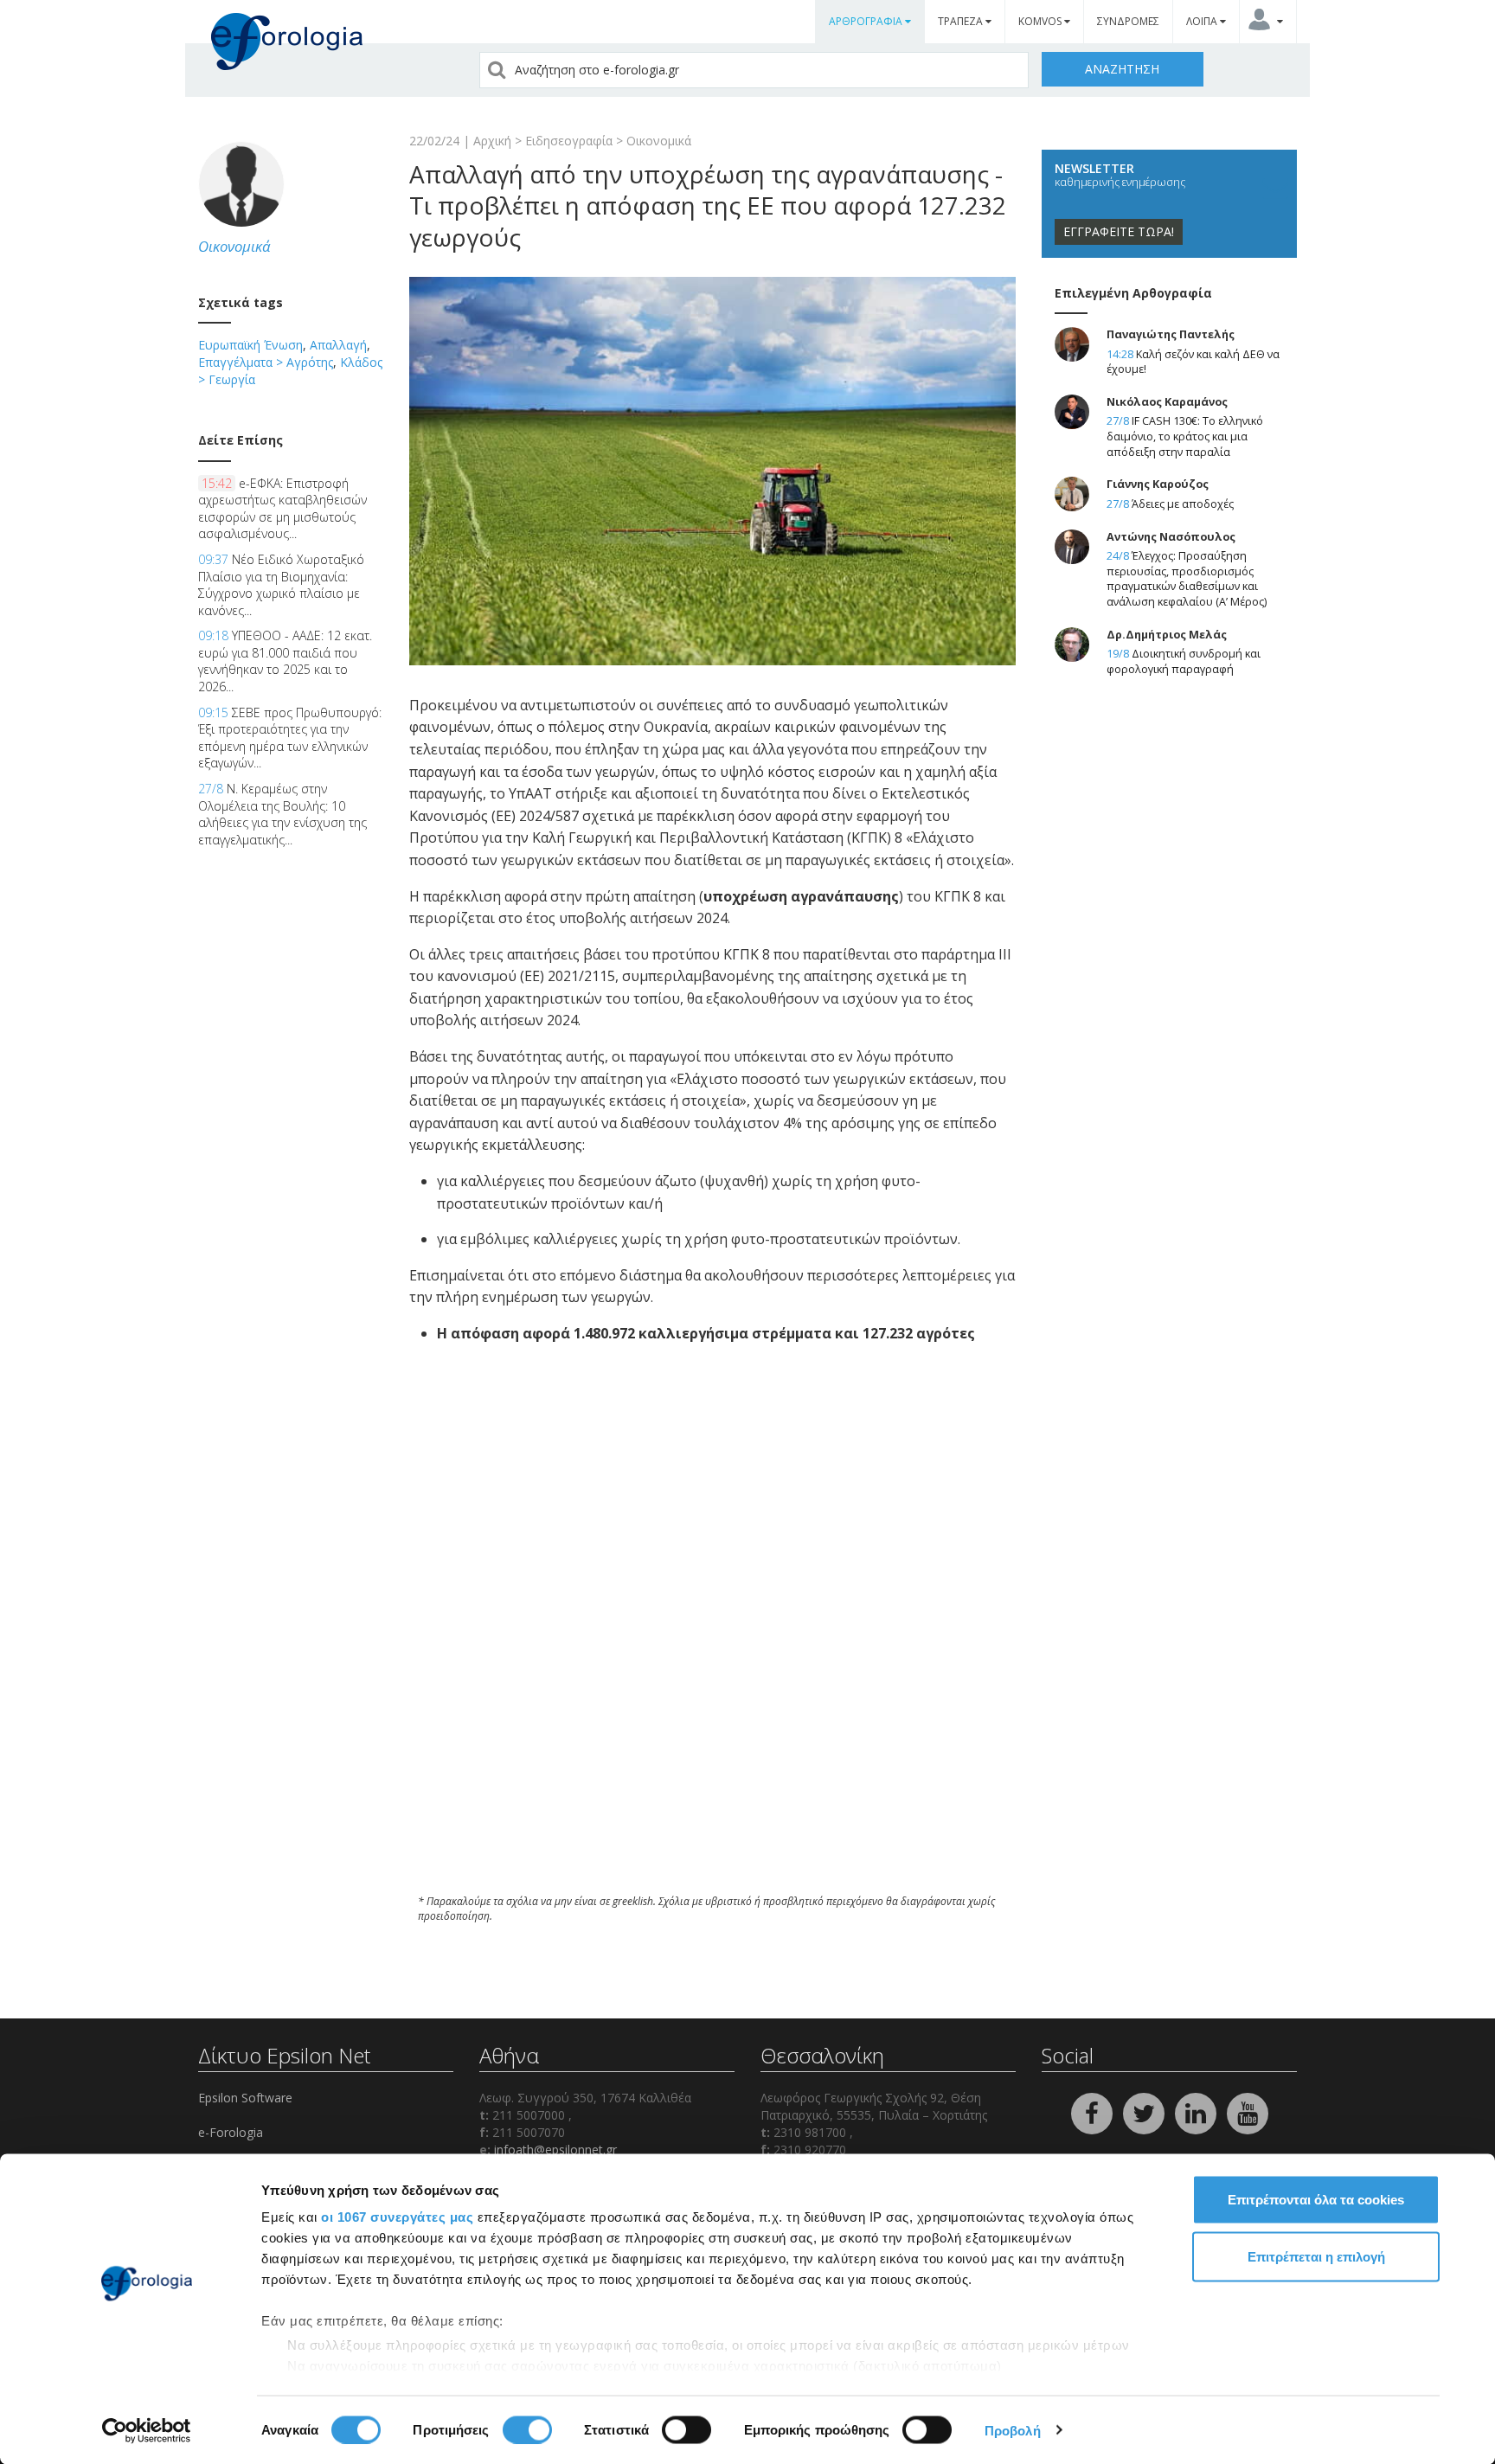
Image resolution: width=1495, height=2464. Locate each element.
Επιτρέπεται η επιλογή (1316, 2256)
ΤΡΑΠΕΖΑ (962, 21)
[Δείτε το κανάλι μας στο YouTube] (1248, 2112)
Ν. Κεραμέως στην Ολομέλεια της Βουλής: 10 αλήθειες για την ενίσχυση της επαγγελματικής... (282, 814)
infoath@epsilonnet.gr (555, 2150)
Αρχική (492, 141)
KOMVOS (1041, 21)
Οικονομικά (659, 141)
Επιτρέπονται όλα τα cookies (1316, 2200)
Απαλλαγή (338, 345)
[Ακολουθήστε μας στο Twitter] (1145, 2112)
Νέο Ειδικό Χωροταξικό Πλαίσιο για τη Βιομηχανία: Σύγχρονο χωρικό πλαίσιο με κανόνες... (281, 585)
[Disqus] (712, 1647)
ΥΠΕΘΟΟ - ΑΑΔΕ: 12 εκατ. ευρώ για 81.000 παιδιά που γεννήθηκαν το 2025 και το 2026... (285, 661)
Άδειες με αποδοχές (1183, 504)
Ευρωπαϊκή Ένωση (250, 345)
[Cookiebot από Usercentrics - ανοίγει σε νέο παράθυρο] (147, 2430)
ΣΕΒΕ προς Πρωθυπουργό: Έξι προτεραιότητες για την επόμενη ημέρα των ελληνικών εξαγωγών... (290, 738)
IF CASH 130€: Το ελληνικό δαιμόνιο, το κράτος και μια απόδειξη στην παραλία (1185, 436)
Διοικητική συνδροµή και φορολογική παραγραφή (1184, 661)
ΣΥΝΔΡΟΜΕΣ (1128, 21)
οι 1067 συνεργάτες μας (397, 2217)
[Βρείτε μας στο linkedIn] (1197, 2112)
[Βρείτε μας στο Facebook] (1094, 2112)
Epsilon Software (245, 2098)
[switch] (527, 2429)
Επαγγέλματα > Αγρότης (266, 362)
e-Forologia (231, 2132)
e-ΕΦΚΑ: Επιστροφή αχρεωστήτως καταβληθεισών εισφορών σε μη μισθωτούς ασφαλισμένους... (282, 509)
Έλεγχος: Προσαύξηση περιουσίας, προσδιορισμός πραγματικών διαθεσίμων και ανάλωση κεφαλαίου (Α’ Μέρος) (1187, 579)
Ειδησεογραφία (569, 141)
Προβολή (1013, 2430)
